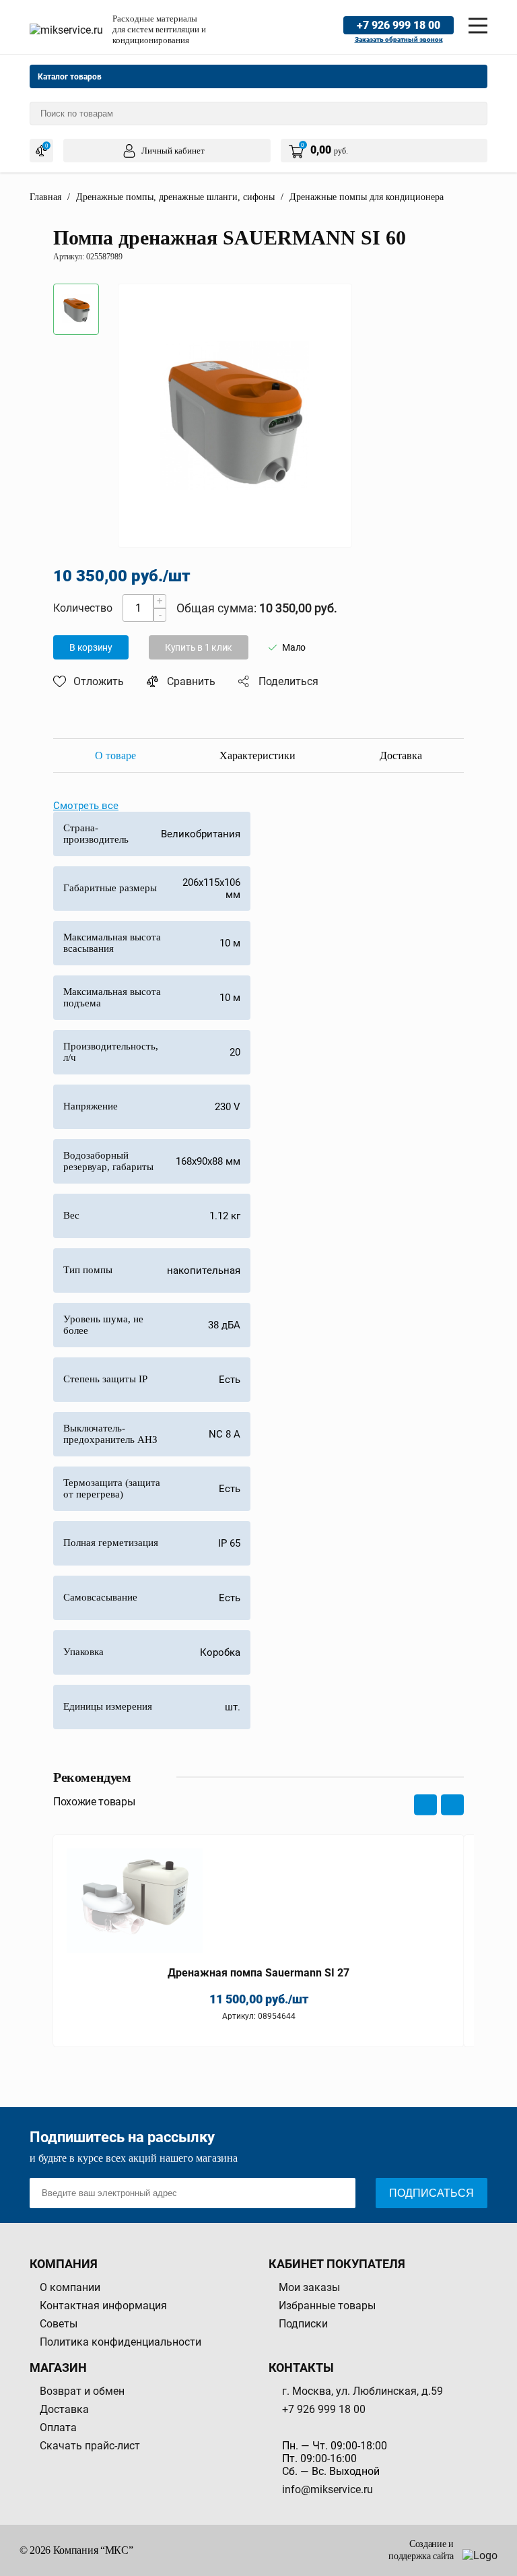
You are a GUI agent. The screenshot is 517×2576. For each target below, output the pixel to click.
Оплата (58, 2427)
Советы (59, 2324)
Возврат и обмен (82, 2391)
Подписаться (432, 2193)
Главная (45, 197)
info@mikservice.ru (328, 2489)
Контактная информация (103, 2306)
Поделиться (288, 681)
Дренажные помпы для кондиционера (367, 197)
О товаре (115, 755)
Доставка (401, 755)
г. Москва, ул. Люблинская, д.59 (363, 2391)
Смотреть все (86, 806)
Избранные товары (327, 2306)
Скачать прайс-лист (90, 2446)
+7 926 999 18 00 (399, 25)
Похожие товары (94, 1802)
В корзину (91, 647)
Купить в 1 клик (199, 647)
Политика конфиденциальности (120, 2342)
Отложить (99, 681)
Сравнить (191, 681)
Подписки (303, 2324)
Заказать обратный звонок (399, 39)
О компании (70, 2287)
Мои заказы (309, 2287)
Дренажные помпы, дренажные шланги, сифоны (175, 197)
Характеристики (257, 755)
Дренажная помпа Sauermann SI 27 (258, 1973)
